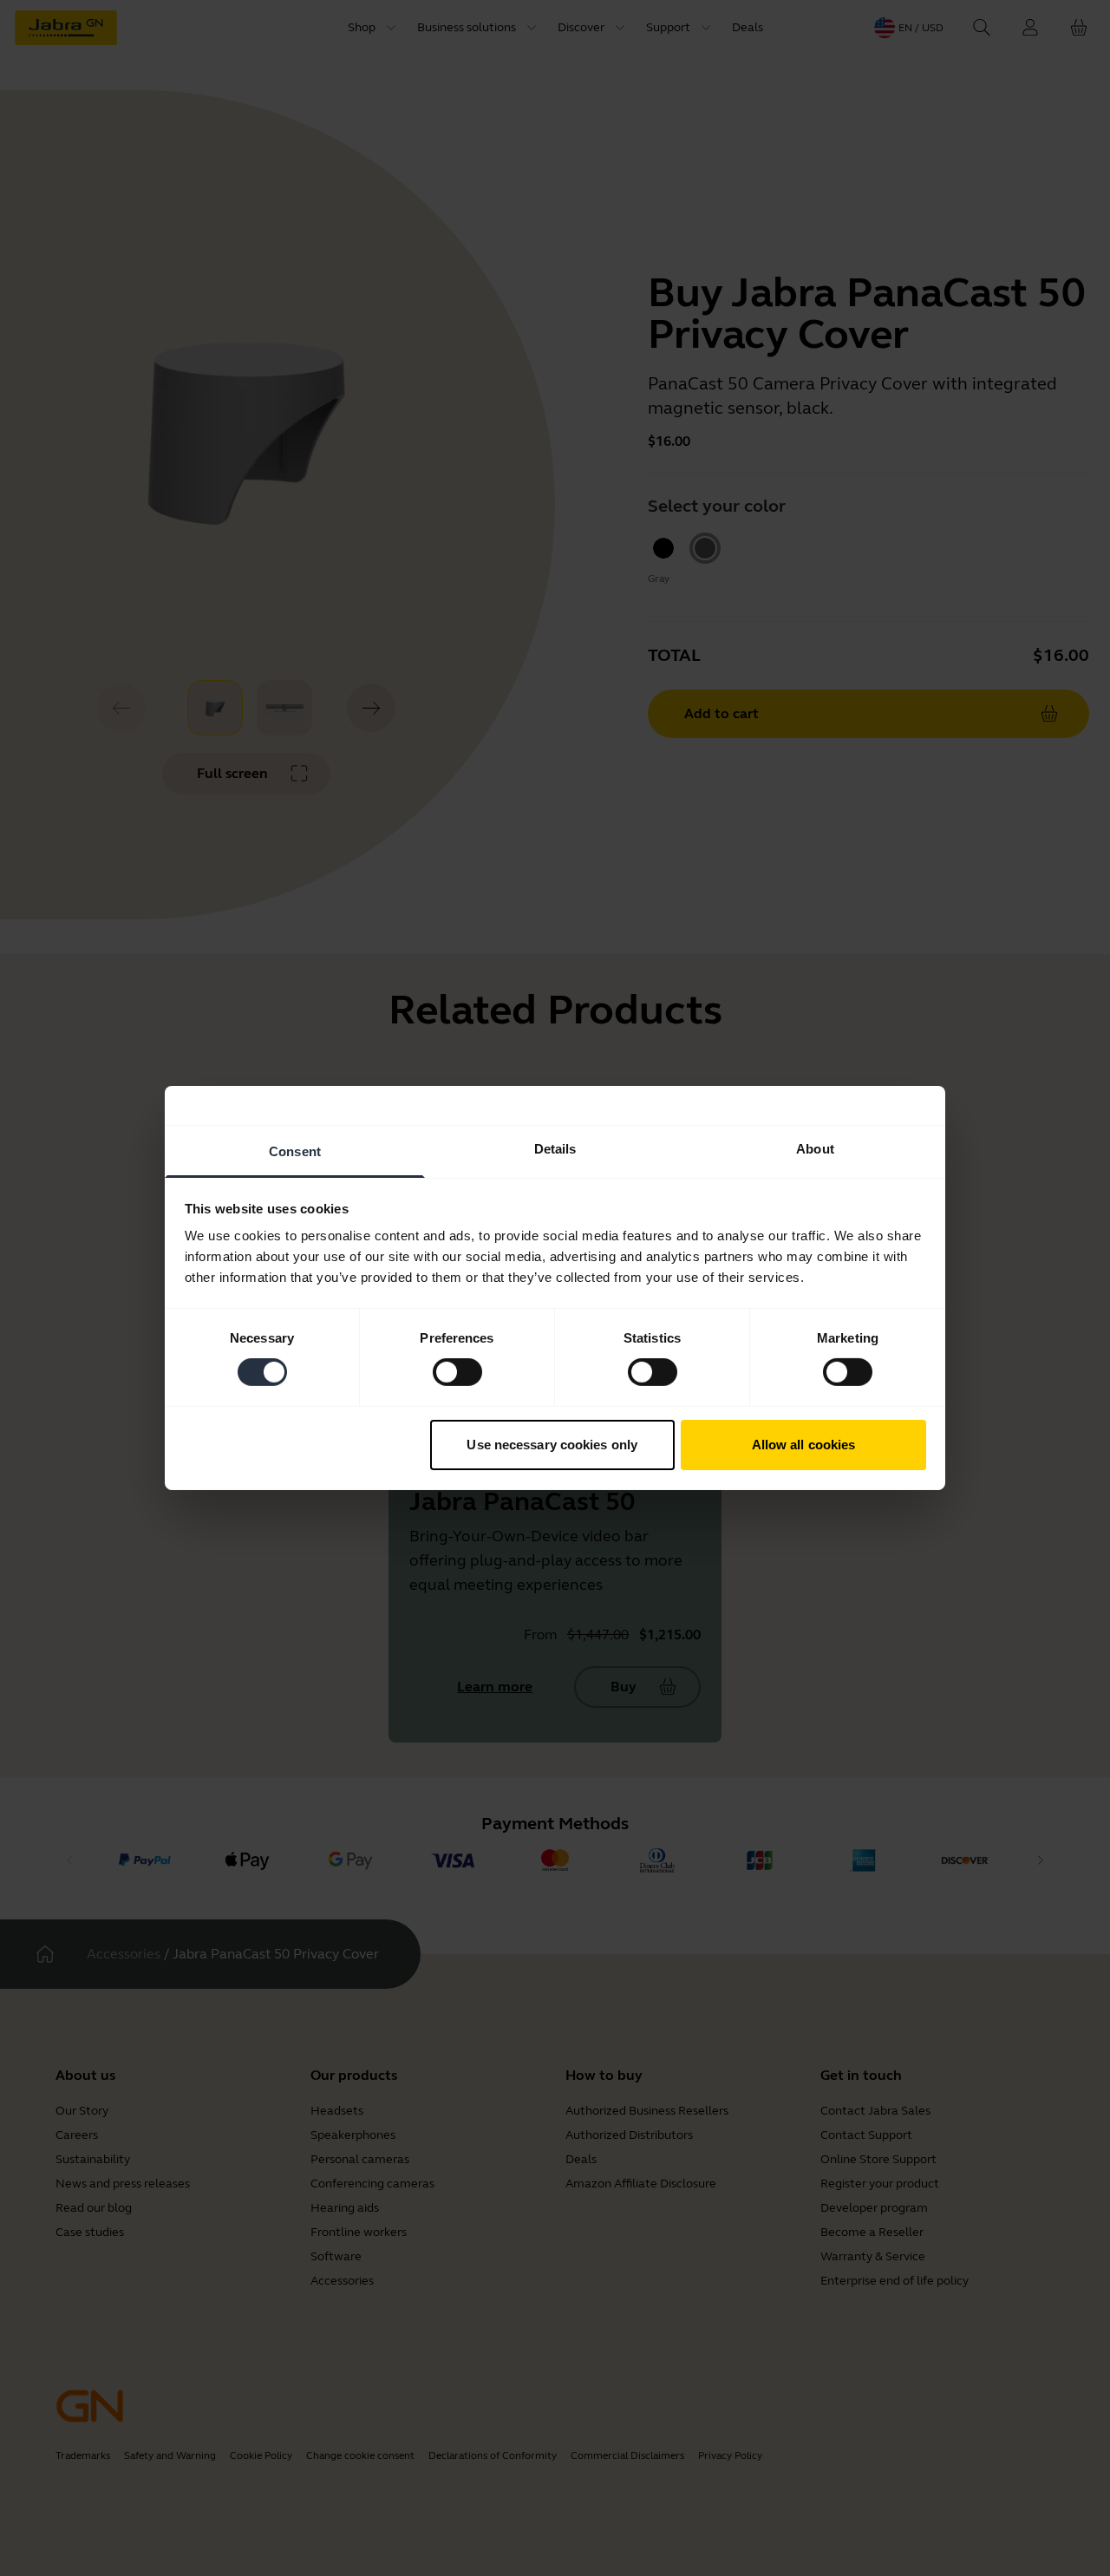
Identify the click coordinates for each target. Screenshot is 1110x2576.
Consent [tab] (295, 1151)
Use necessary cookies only (552, 1445)
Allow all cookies (804, 1445)
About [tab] (815, 1149)
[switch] (457, 1372)
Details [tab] (555, 1149)
